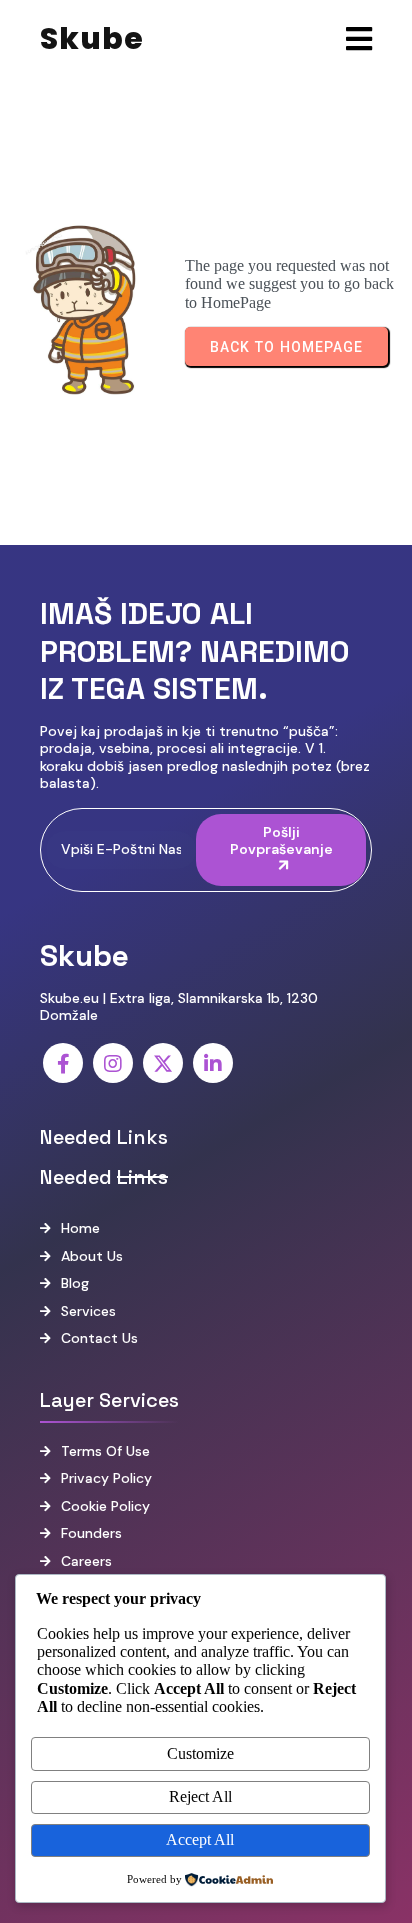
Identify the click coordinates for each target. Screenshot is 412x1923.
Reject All (200, 1796)
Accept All (200, 1839)
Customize (200, 1753)
